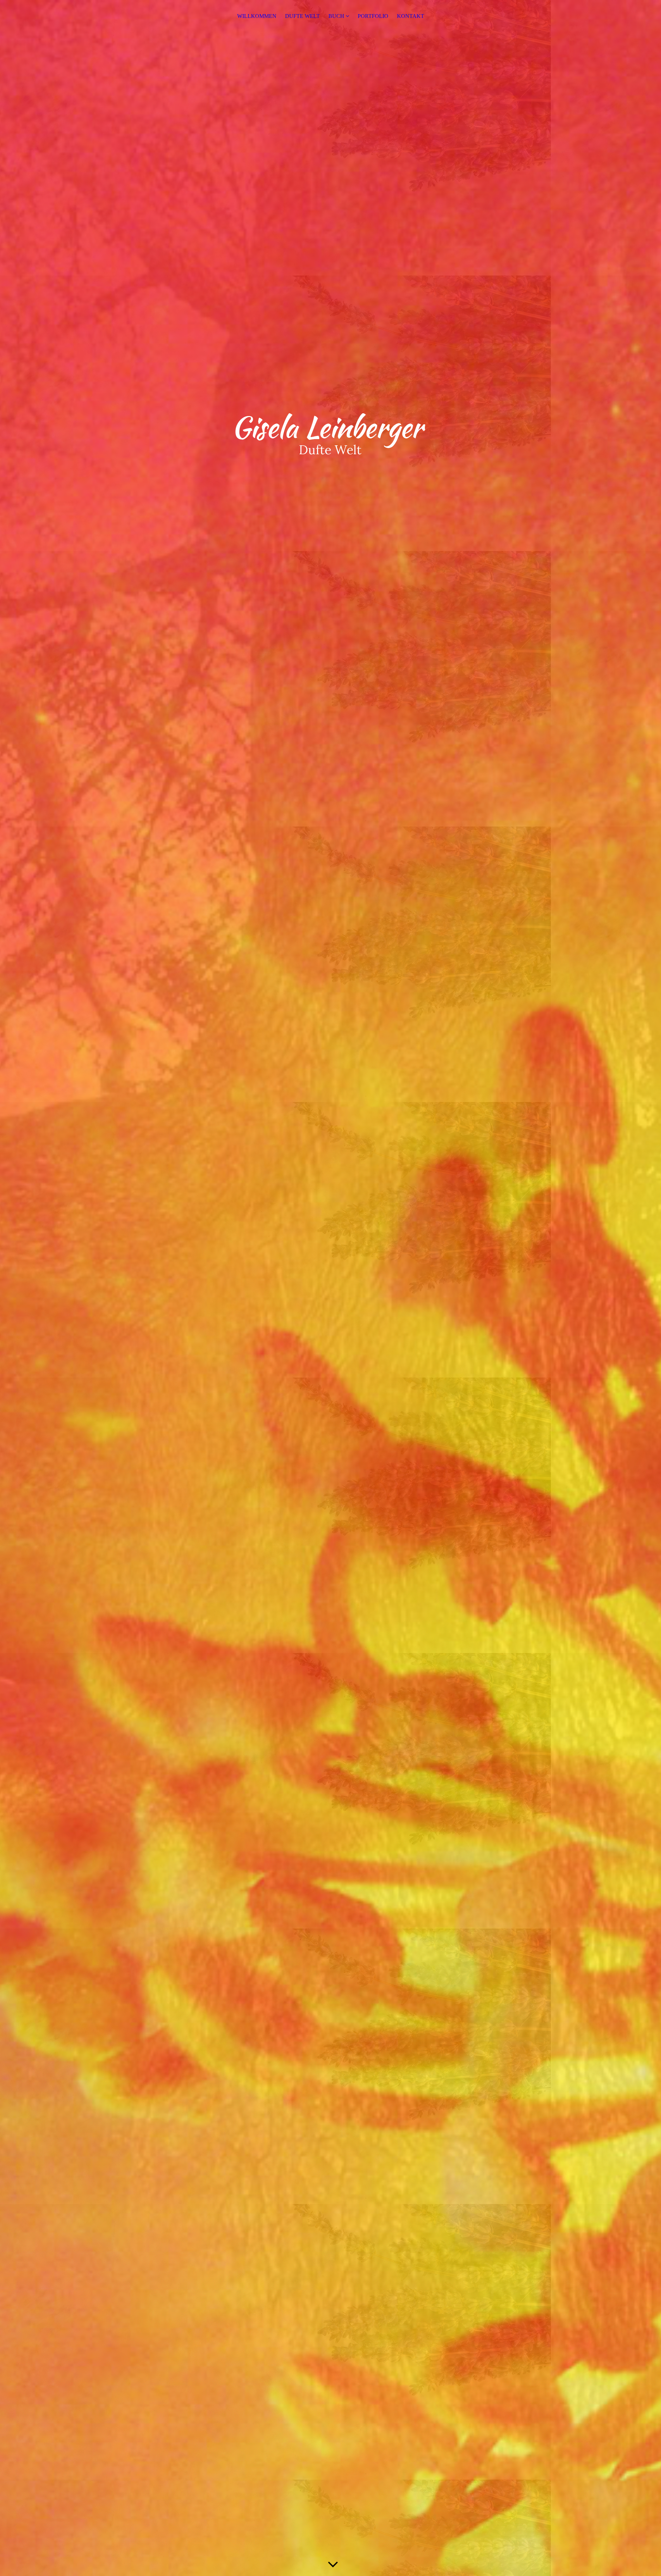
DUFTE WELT (302, 16)
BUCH (336, 16)
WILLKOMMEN (257, 16)
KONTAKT (411, 16)
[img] (330, 1288)
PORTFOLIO (373, 16)
